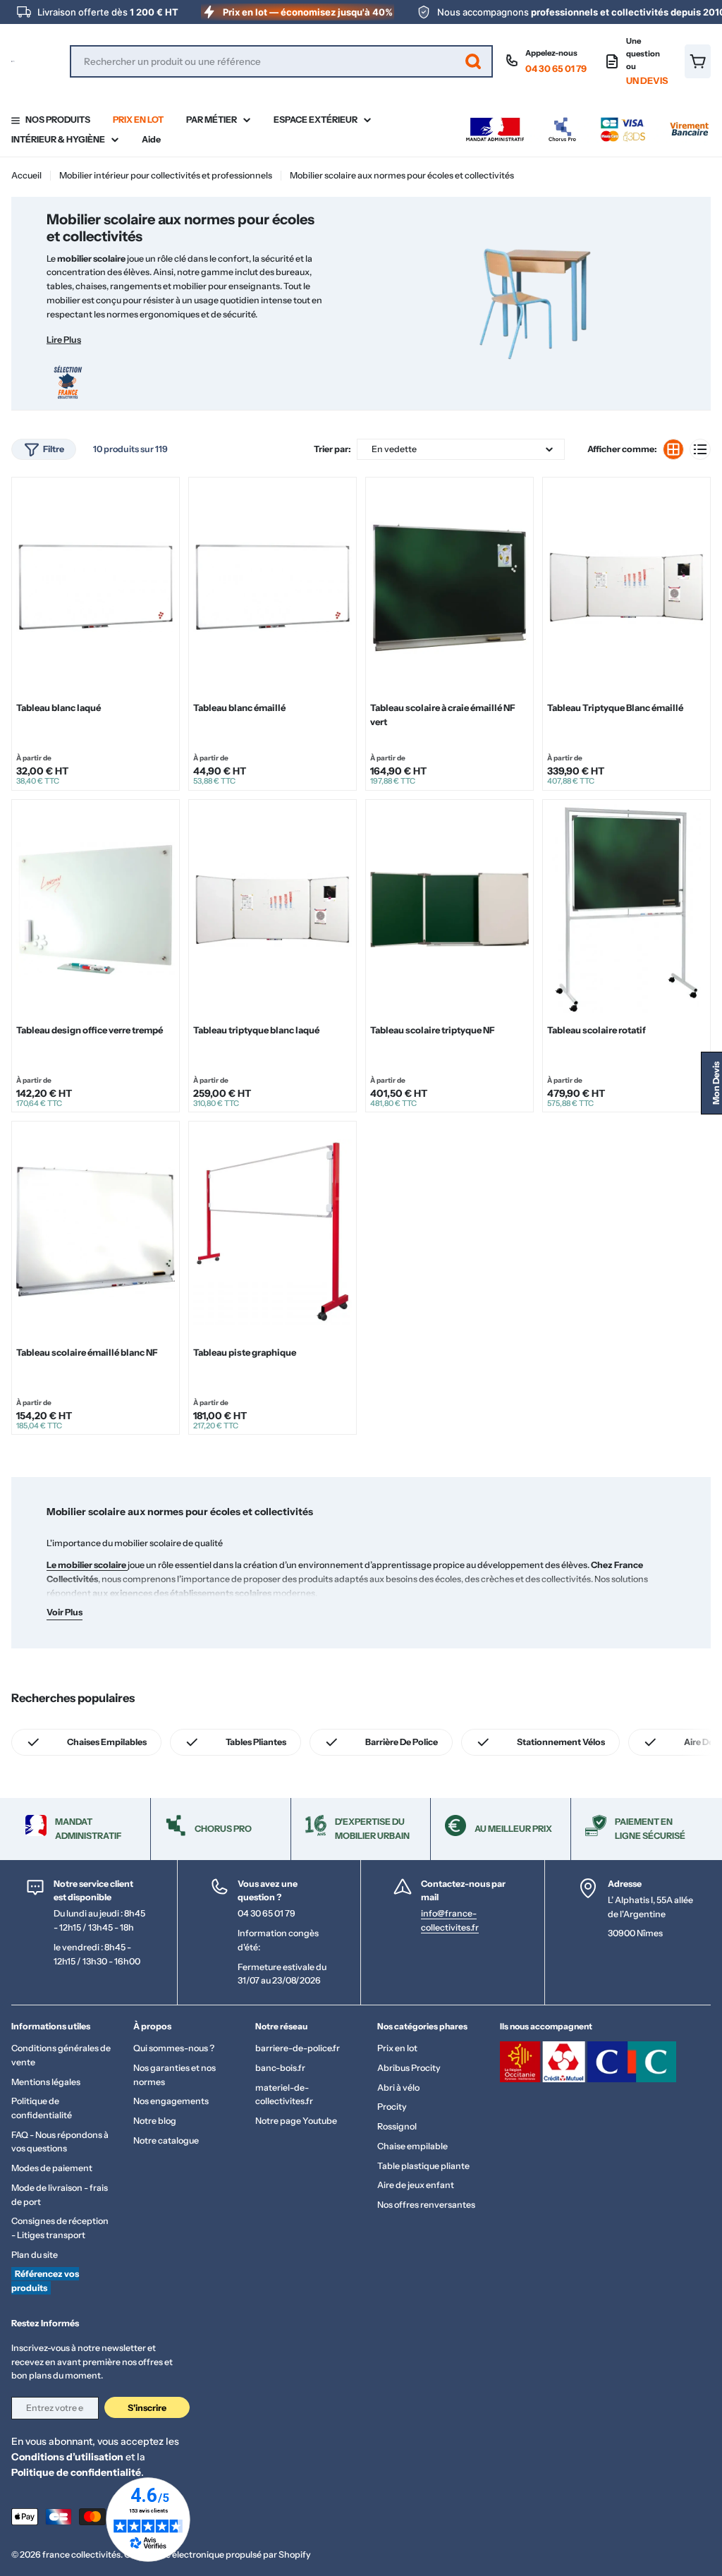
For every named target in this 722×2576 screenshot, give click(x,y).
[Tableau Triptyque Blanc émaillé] (626, 587)
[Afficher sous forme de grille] (673, 449)
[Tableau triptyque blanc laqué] (273, 910)
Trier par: (332, 449)
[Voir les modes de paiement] (587, 121)
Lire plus (64, 340)
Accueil (26, 175)
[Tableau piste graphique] (273, 1232)
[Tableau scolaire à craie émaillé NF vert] (449, 587)
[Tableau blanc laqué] (96, 587)
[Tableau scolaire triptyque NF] (449, 910)
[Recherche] (473, 61)
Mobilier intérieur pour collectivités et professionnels (166, 175)
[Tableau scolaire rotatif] (626, 910)
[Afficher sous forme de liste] (700, 449)
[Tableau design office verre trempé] (96, 910)
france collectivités (81, 2554)
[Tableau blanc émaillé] (273, 587)
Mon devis (716, 1083)
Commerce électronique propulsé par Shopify (218, 2554)
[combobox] (281, 61)
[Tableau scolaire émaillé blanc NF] (96, 1232)
